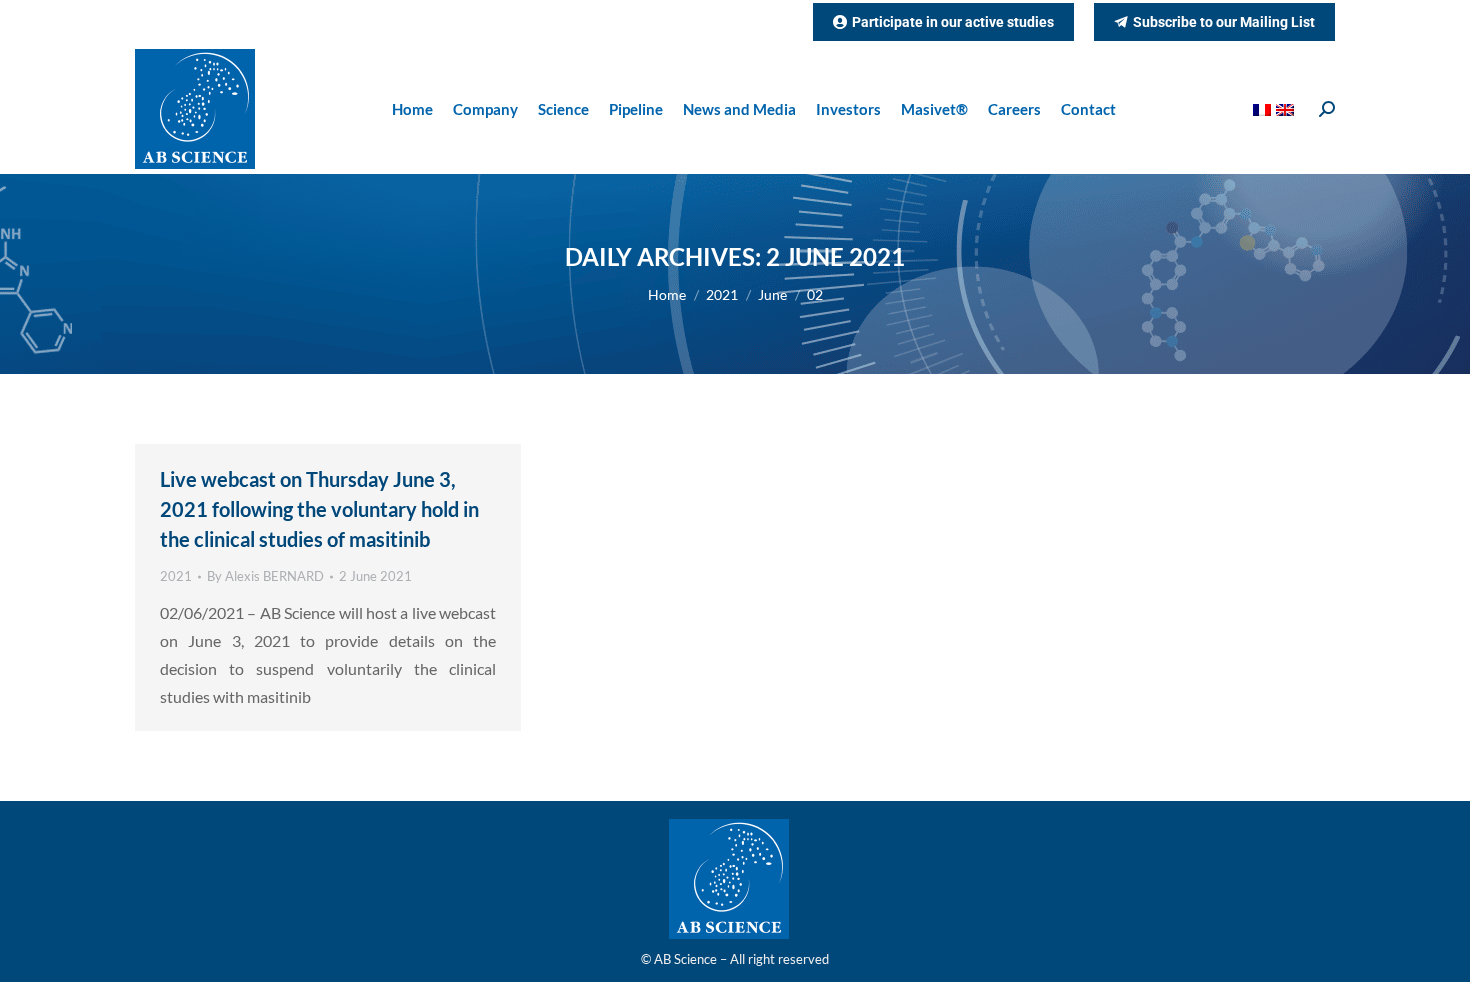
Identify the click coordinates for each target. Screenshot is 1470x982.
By (265, 576)
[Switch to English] (1287, 109)
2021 (176, 576)
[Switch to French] (1264, 109)
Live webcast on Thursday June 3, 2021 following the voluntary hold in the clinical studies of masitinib (319, 509)
